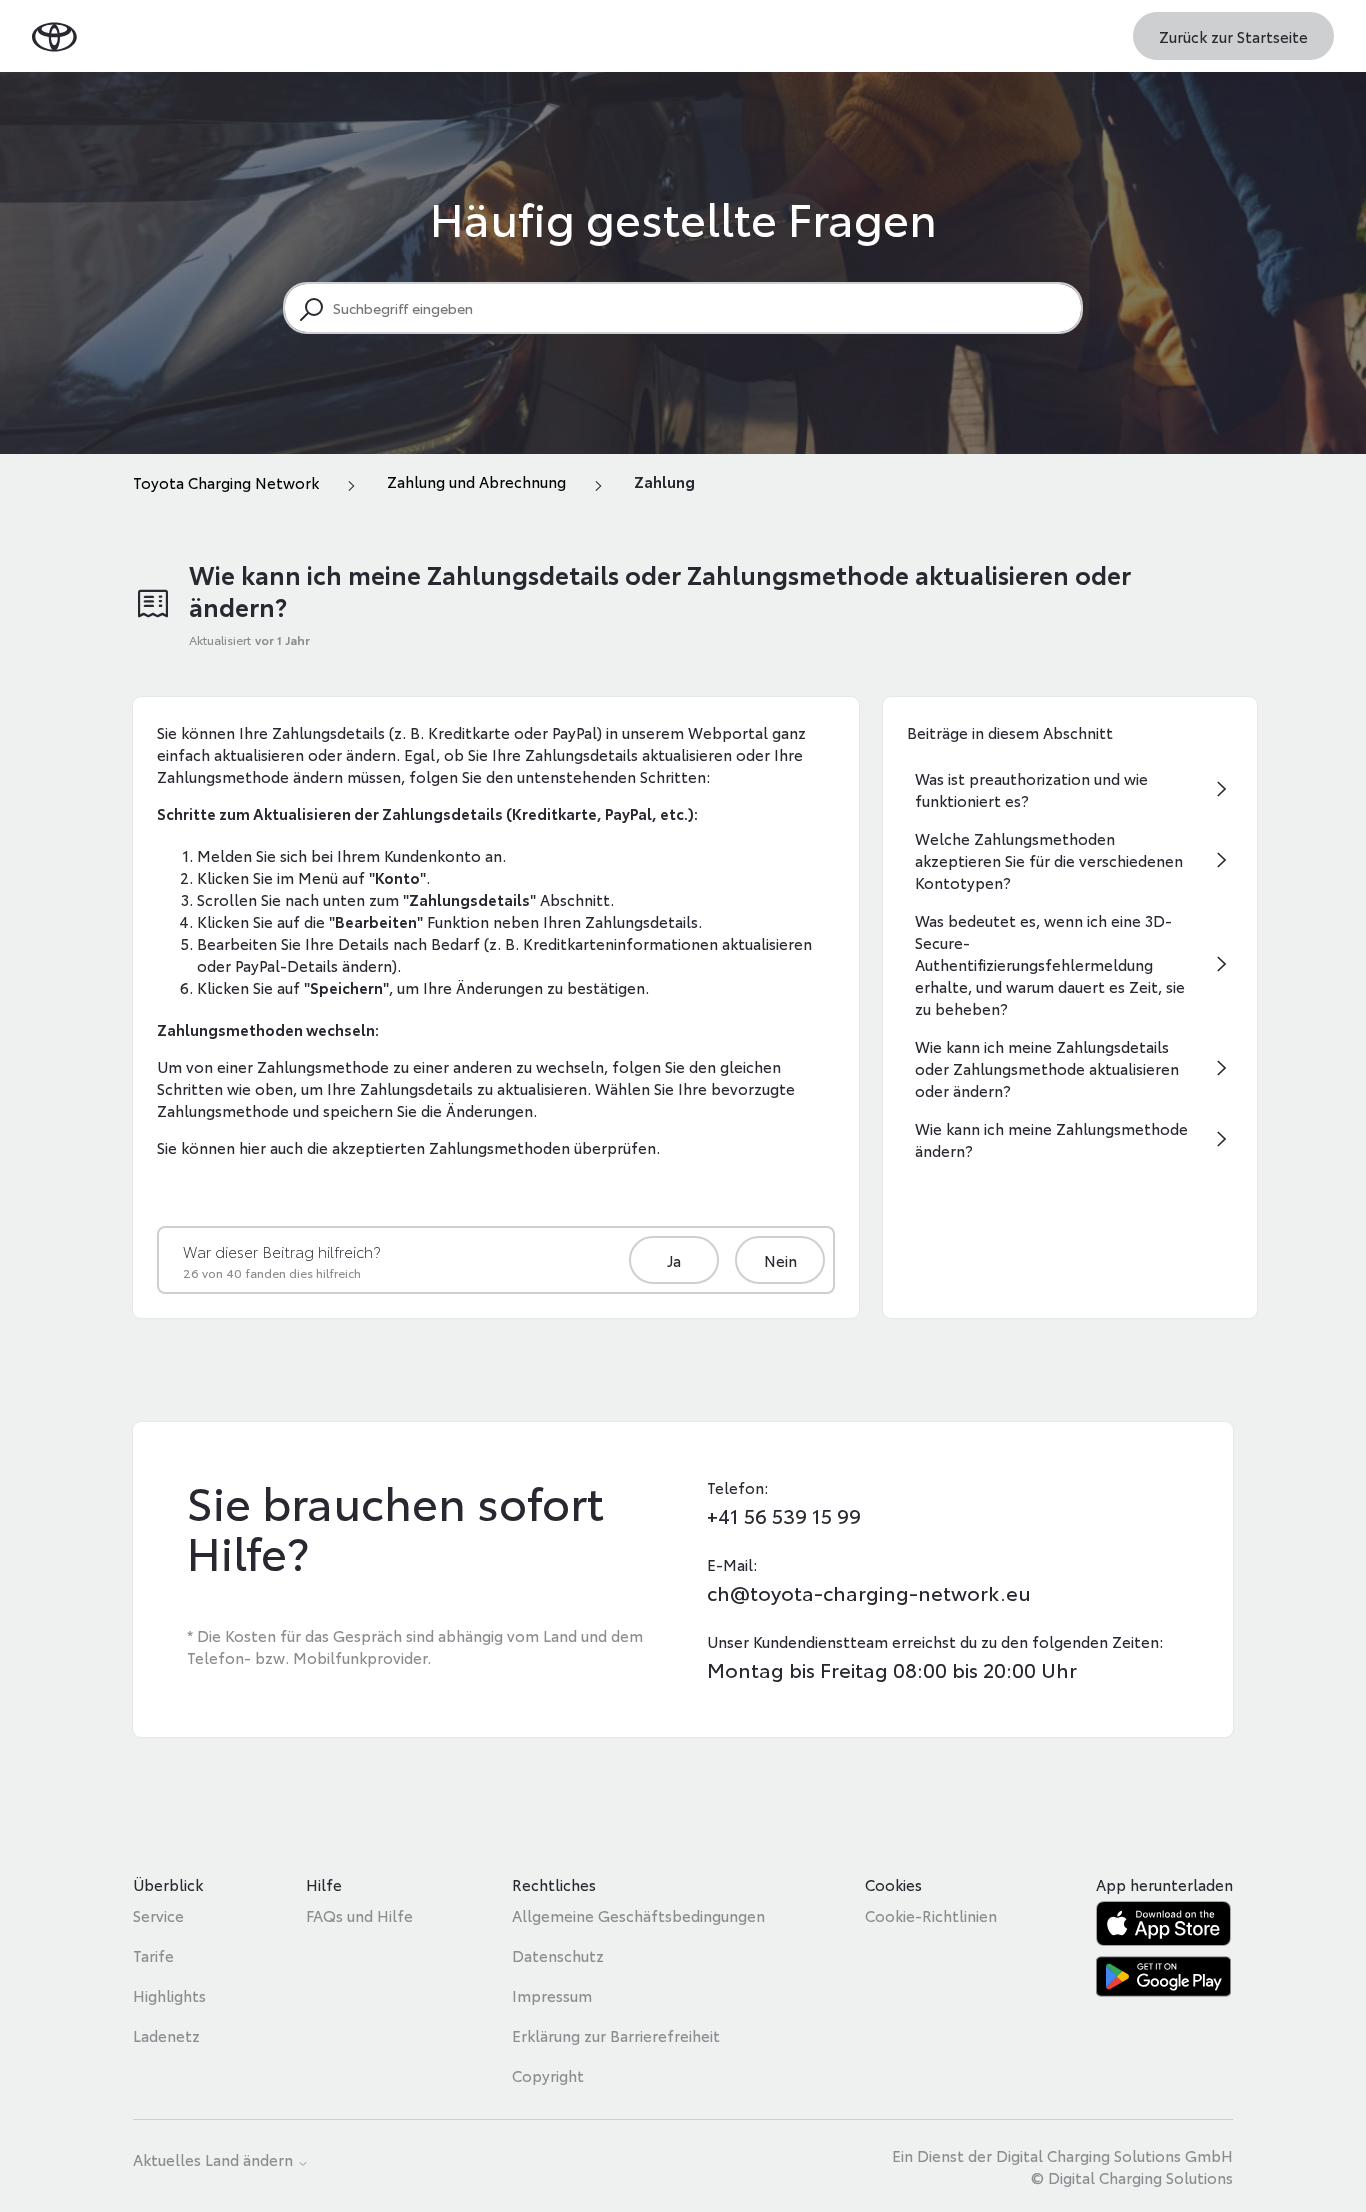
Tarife (153, 1955)
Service (158, 1915)
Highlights (169, 1995)
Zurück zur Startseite (1233, 36)
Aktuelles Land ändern (215, 2160)
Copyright (548, 2075)
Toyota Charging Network (226, 482)
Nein (780, 1260)
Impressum (552, 1995)
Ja (674, 1260)
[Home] (54, 35)
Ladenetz (166, 2035)
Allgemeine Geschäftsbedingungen (638, 1915)
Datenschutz (558, 1955)
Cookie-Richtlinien (931, 1915)
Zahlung (664, 481)
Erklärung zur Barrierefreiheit (616, 2035)
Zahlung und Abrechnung (476, 481)
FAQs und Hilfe (359, 1915)
